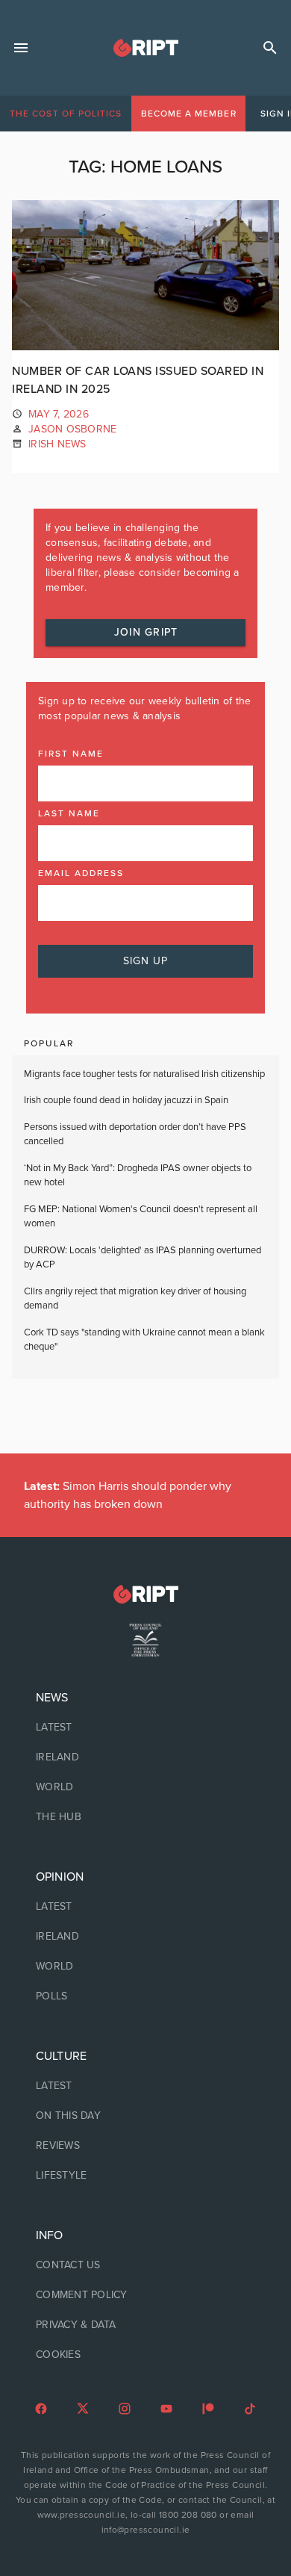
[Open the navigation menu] (21, 48)
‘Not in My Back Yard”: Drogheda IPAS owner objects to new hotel (138, 1176)
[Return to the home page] (145, 1594)
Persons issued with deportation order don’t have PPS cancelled (135, 1135)
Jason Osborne (72, 429)
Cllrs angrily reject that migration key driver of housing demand (135, 1299)
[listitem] (145, 1728)
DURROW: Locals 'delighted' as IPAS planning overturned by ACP (143, 1258)
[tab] (66, 114)
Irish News (57, 444)
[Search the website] (270, 48)
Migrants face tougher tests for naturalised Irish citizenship (144, 1074)
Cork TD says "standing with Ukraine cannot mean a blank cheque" (144, 1340)
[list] (145, 1757)
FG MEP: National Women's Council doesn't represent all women (141, 1217)
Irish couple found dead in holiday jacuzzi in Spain (126, 1100)
